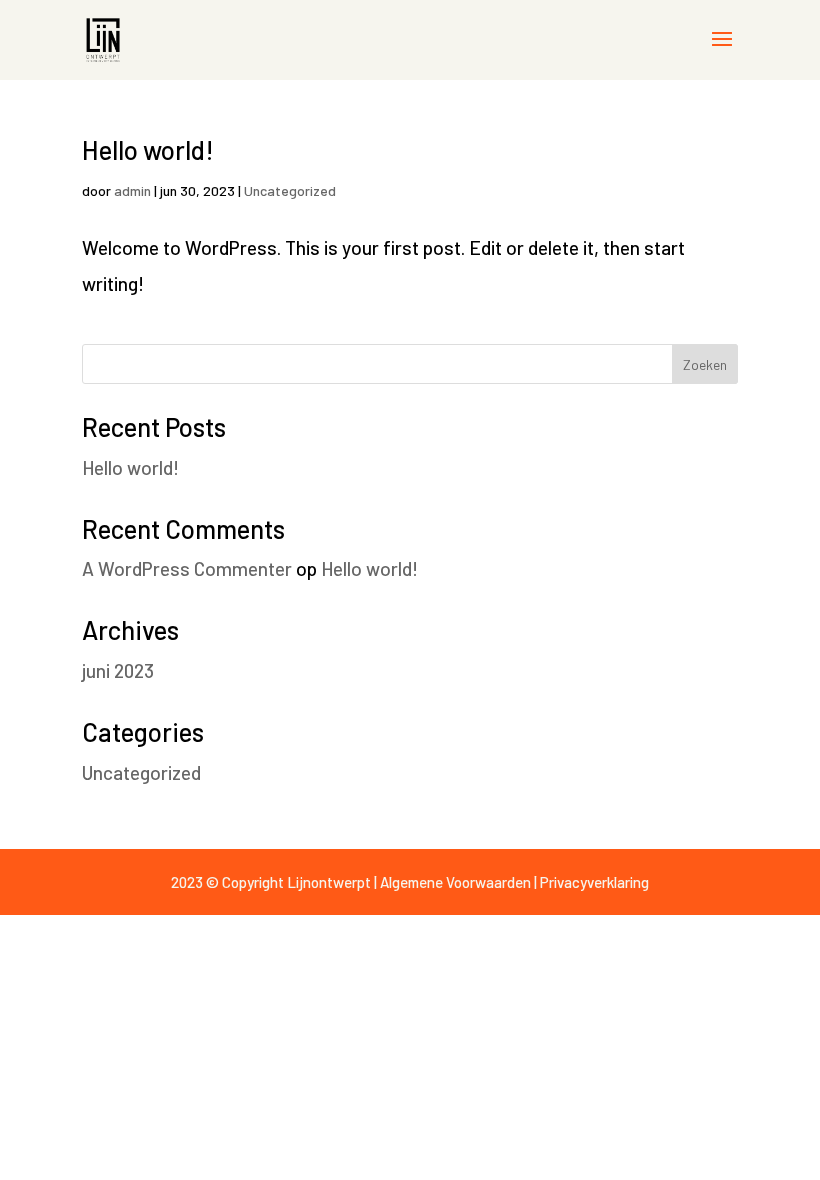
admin (132, 190)
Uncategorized (290, 190)
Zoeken (705, 364)
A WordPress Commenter (187, 568)
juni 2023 (118, 670)
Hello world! (148, 149)
